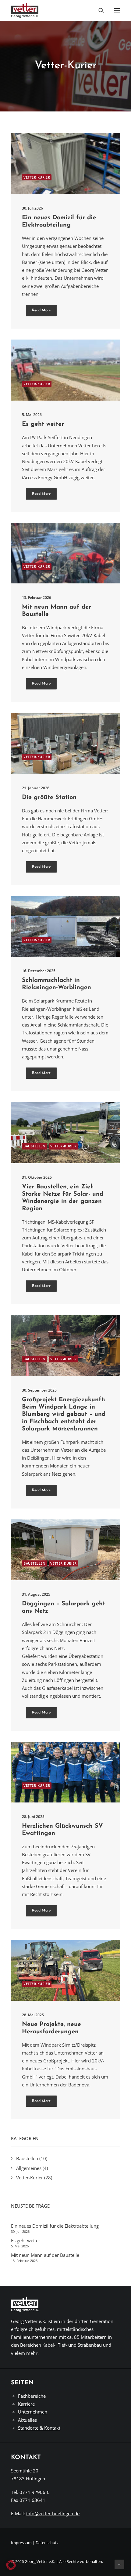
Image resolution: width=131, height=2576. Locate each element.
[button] (117, 10)
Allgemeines (29, 2168)
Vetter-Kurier (37, 177)
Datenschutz (47, 2543)
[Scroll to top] (119, 2564)
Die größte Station (49, 798)
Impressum (21, 2543)
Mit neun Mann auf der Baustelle (45, 2255)
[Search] (98, 10)
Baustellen (35, 1146)
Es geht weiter (43, 424)
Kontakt (26, 2458)
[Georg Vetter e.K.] (25, 10)
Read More (41, 311)
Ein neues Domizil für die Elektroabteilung (55, 2226)
